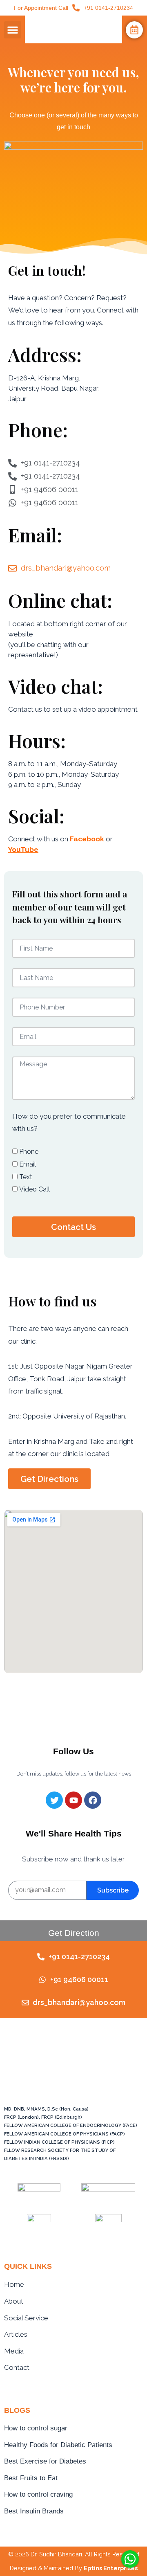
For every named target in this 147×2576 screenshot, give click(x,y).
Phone (29, 1152)
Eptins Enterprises (111, 2568)
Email (28, 1164)
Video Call (35, 1189)
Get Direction (74, 1933)
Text (26, 1177)
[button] (13, 30)
